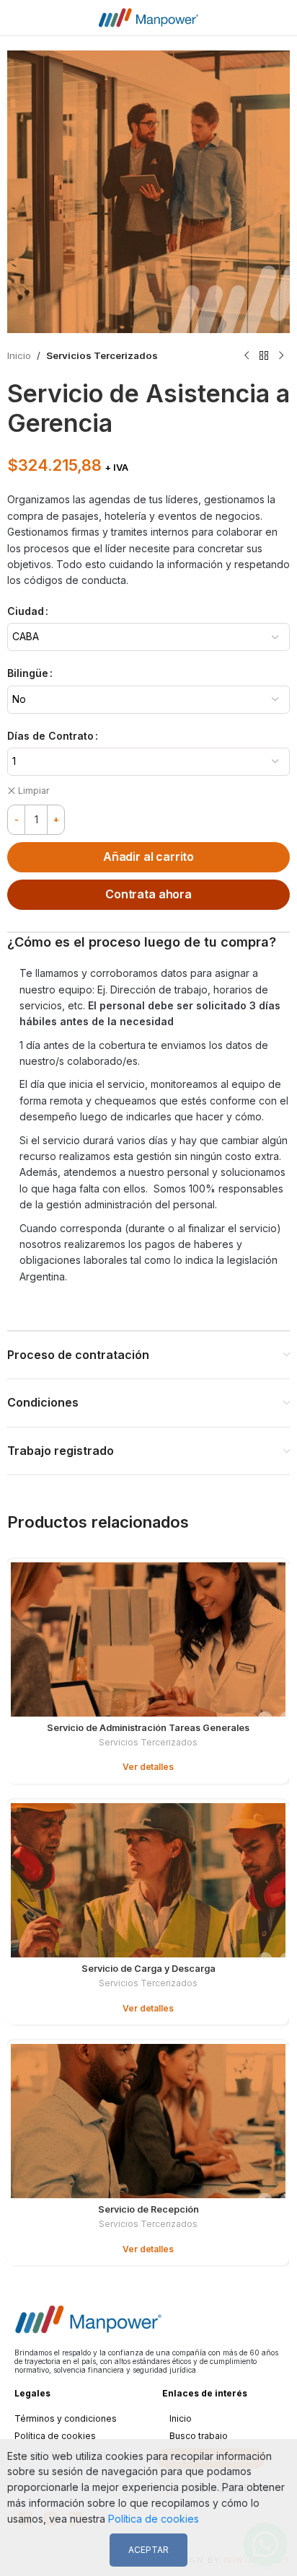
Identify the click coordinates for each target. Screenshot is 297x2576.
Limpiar (34, 791)
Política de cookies (55, 2436)
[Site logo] (148, 16)
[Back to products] (264, 356)
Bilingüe (28, 673)
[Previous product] (247, 356)
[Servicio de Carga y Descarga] (148, 1880)
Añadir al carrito (148, 857)
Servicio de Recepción (148, 2209)
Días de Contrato (50, 736)
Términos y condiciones (66, 2418)
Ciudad (26, 611)
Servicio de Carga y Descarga (148, 1969)
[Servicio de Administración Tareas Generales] (148, 1639)
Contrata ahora (148, 894)
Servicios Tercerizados (102, 355)
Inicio (19, 355)
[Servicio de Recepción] (148, 2121)
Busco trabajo (199, 2436)
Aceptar (148, 2550)
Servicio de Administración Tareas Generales (148, 1728)
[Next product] (281, 356)
